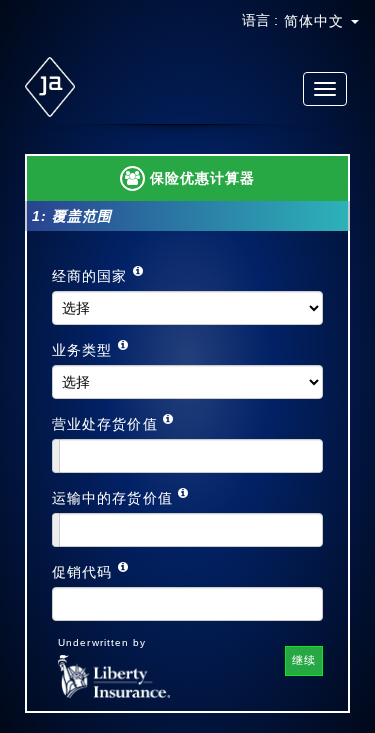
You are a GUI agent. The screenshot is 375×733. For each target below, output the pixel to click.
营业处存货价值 (107, 424)
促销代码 (85, 572)
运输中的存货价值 (115, 498)
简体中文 (317, 21)
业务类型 (85, 350)
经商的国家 (92, 276)
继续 (304, 660)
